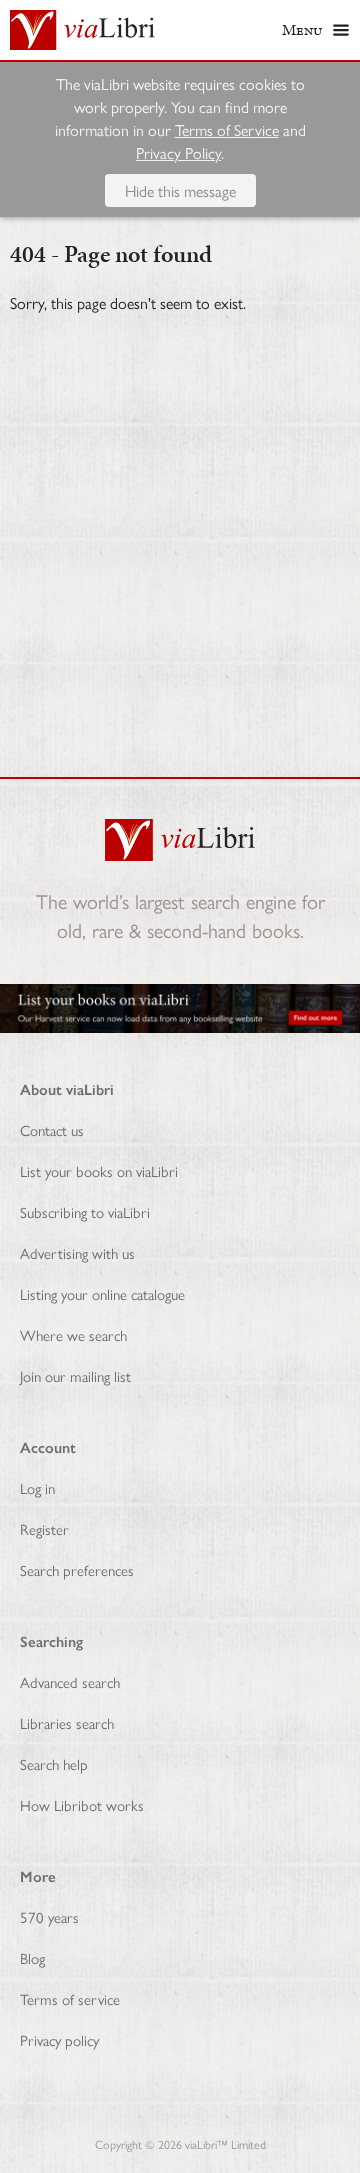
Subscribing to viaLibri (85, 1211)
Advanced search (70, 1681)
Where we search (73, 1334)
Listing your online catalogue (102, 1293)
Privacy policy (59, 2039)
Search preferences (77, 1569)
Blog (32, 1957)
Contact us (52, 1129)
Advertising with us (77, 1252)
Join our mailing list (75, 1375)
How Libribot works (82, 1804)
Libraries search (67, 1722)
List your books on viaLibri (99, 1170)
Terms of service (70, 1998)
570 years (49, 1916)
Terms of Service (227, 129)
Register (44, 1528)
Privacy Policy (178, 152)
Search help (54, 1763)
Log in (37, 1487)
